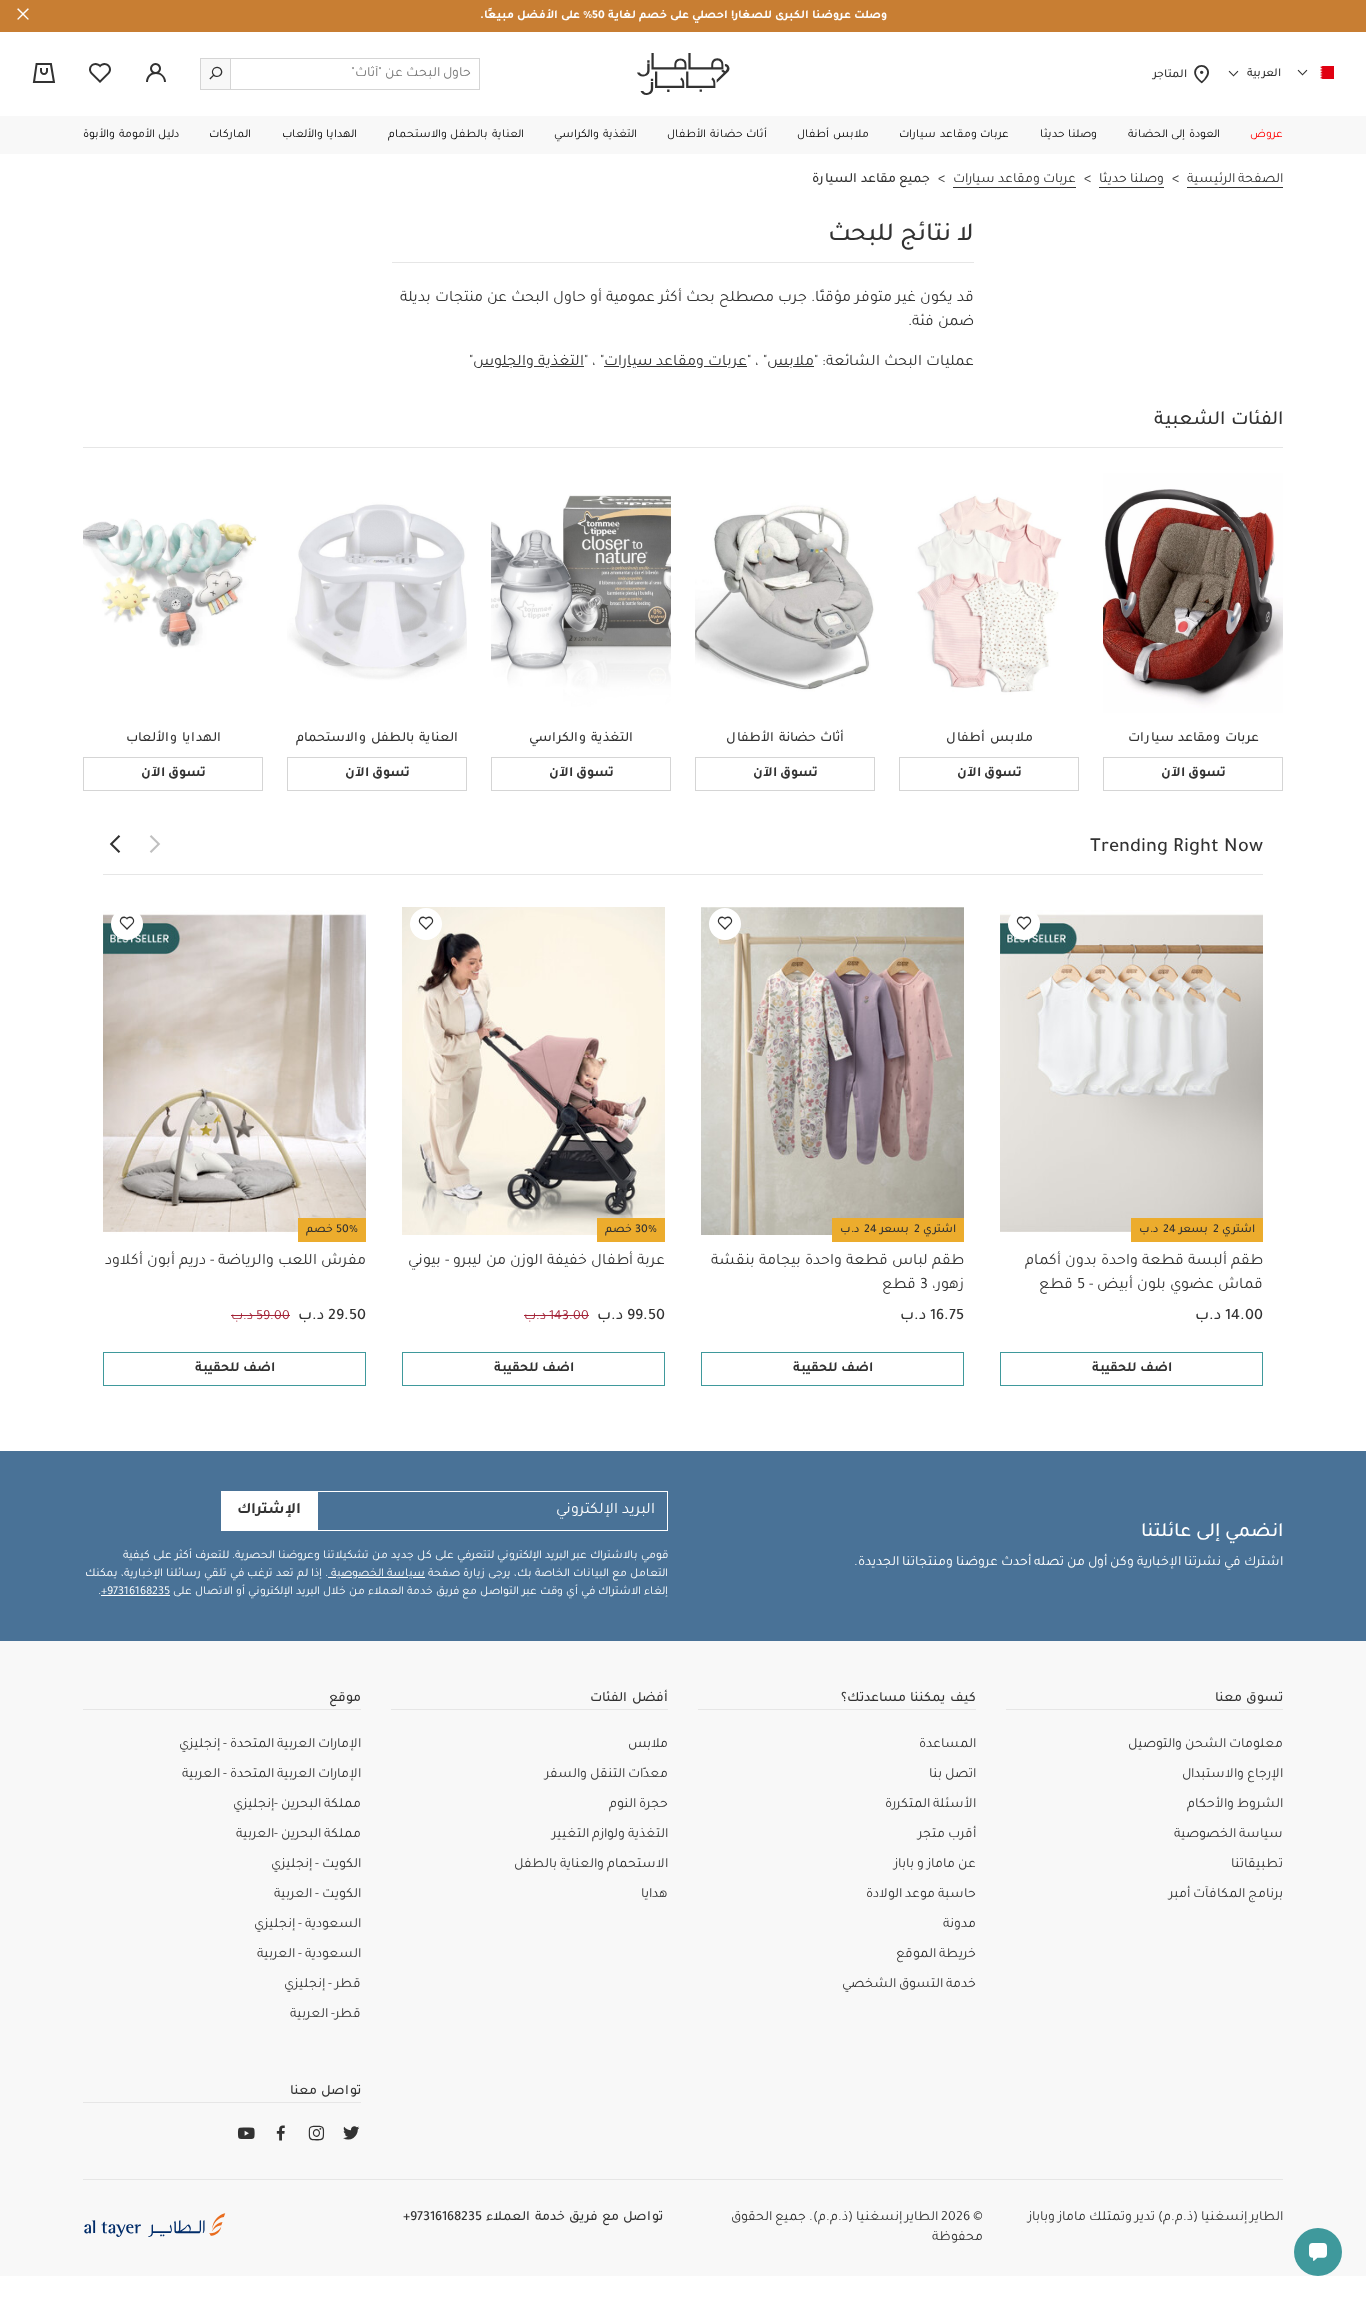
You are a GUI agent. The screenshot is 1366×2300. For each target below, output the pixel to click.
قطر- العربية (325, 2015)
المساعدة (947, 1745)
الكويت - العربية (317, 1895)
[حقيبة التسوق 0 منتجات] (44, 75)
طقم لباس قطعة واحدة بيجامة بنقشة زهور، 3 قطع (837, 1274)
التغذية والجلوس (528, 363)
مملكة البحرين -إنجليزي (297, 1805)
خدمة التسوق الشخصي (909, 1985)
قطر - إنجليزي (322, 1985)
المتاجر (1172, 75)
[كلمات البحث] (216, 74)
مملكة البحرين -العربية (298, 1835)
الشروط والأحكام (1235, 1805)
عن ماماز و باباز (935, 1865)
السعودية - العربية (309, 1955)
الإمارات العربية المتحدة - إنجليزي (270, 1745)
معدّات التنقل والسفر (606, 1775)
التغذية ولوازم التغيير (610, 1835)
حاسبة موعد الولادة (921, 1895)
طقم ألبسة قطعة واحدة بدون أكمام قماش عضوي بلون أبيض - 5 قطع (1144, 1274)
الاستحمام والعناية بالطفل (591, 1865)
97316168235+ (135, 1592)
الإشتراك (269, 1511)
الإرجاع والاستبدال (1232, 1775)
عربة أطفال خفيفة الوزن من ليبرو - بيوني (536, 1262)
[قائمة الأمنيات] (1024, 924)
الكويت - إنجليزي (316, 1865)
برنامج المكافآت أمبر (1226, 1895)
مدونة (959, 1925)
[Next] (115, 845)
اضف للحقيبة (1132, 1369)
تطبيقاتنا (1257, 1865)
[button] (1266, 135)
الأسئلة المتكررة (930, 1805)
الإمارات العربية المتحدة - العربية (271, 1775)
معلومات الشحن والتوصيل (1205, 1745)
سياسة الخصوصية (376, 1574)
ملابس (790, 363)
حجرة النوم (638, 1805)
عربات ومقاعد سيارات (675, 363)
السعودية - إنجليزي (307, 1925)
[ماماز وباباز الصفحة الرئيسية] (683, 74)
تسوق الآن (1193, 774)
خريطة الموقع (936, 1955)
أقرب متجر (947, 1835)
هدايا (654, 1895)
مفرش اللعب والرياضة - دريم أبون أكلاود (235, 1262)
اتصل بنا (952, 1775)
